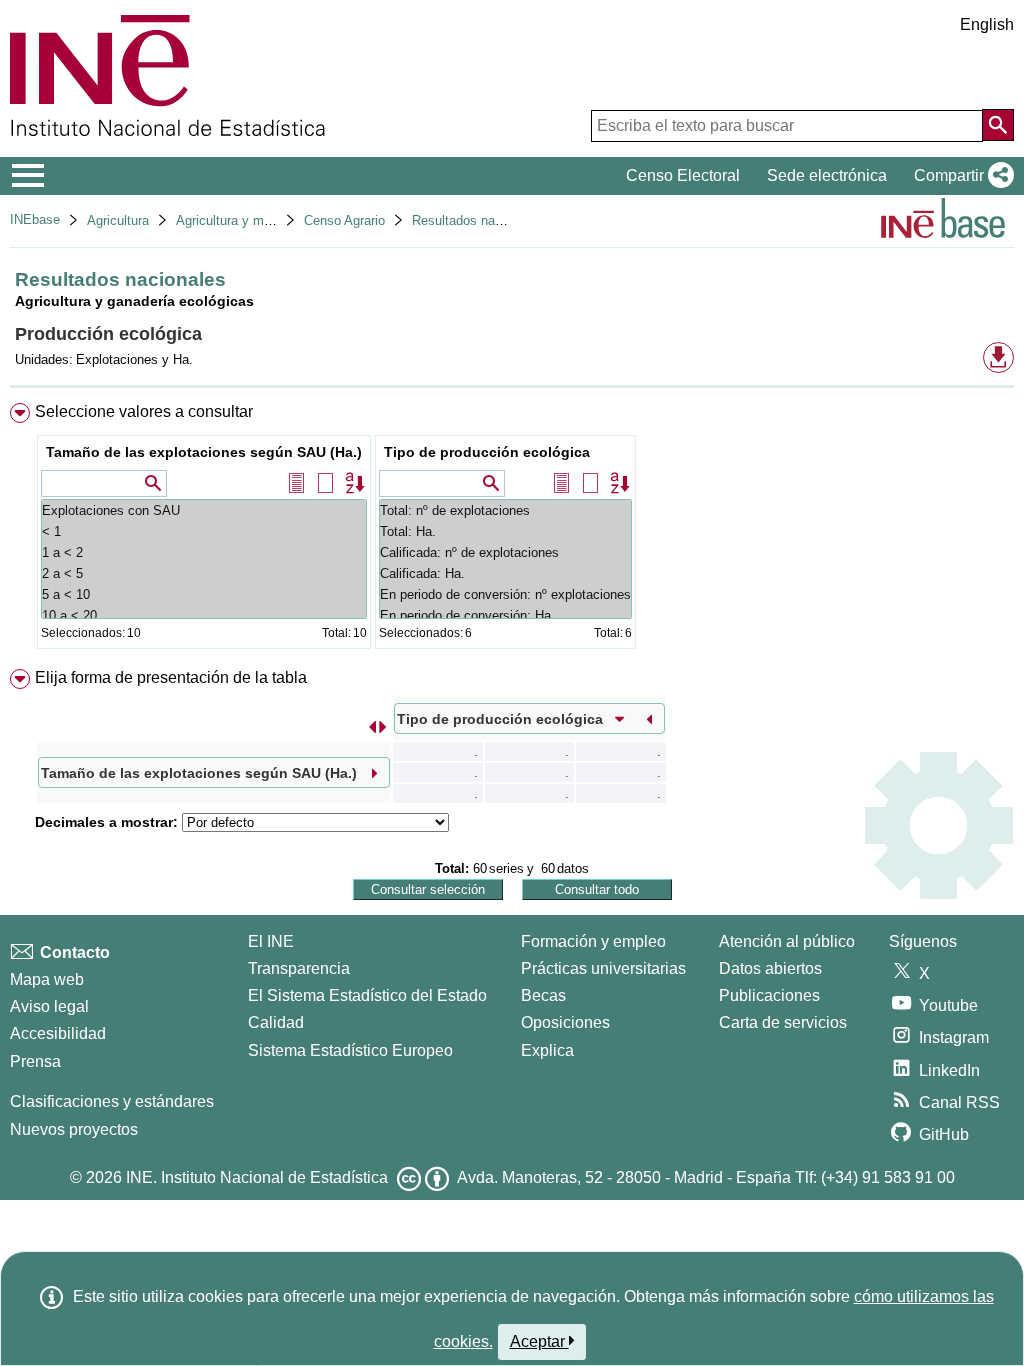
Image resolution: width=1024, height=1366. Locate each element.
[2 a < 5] (204, 573)
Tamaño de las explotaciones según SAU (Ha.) (204, 452)
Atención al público (787, 941)
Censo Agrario (344, 220)
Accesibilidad (58, 1033)
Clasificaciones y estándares (112, 1101)
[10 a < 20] (204, 615)
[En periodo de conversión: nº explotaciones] (505, 594)
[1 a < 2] (204, 552)
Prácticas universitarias (603, 968)
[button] (960, 176)
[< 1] (204, 531)
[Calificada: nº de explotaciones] (505, 552)
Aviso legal (49, 1006)
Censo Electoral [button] (683, 175)
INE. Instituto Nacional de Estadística (257, 1177)
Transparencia (299, 968)
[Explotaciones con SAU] (204, 510)
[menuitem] (512, 530)
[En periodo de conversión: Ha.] (505, 615)
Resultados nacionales (477, 220)
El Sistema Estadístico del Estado (367, 995)
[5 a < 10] (204, 594)
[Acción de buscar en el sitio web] (998, 125)
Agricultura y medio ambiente (260, 220)
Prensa (35, 1061)
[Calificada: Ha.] (505, 573)
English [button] (987, 24)
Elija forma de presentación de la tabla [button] (171, 677)
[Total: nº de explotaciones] (505, 510)
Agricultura (118, 220)
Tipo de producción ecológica (487, 452)
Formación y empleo (593, 941)
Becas (543, 995)
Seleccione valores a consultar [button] (144, 411)
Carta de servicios (783, 1022)
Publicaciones (769, 995)
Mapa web (47, 979)
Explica (547, 1050)
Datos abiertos (770, 968)
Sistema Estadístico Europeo (350, 1050)
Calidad (276, 1022)
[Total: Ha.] (505, 531)
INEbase (35, 219)
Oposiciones (565, 1022)
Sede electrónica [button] (827, 175)
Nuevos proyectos (74, 1129)
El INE (271, 941)
